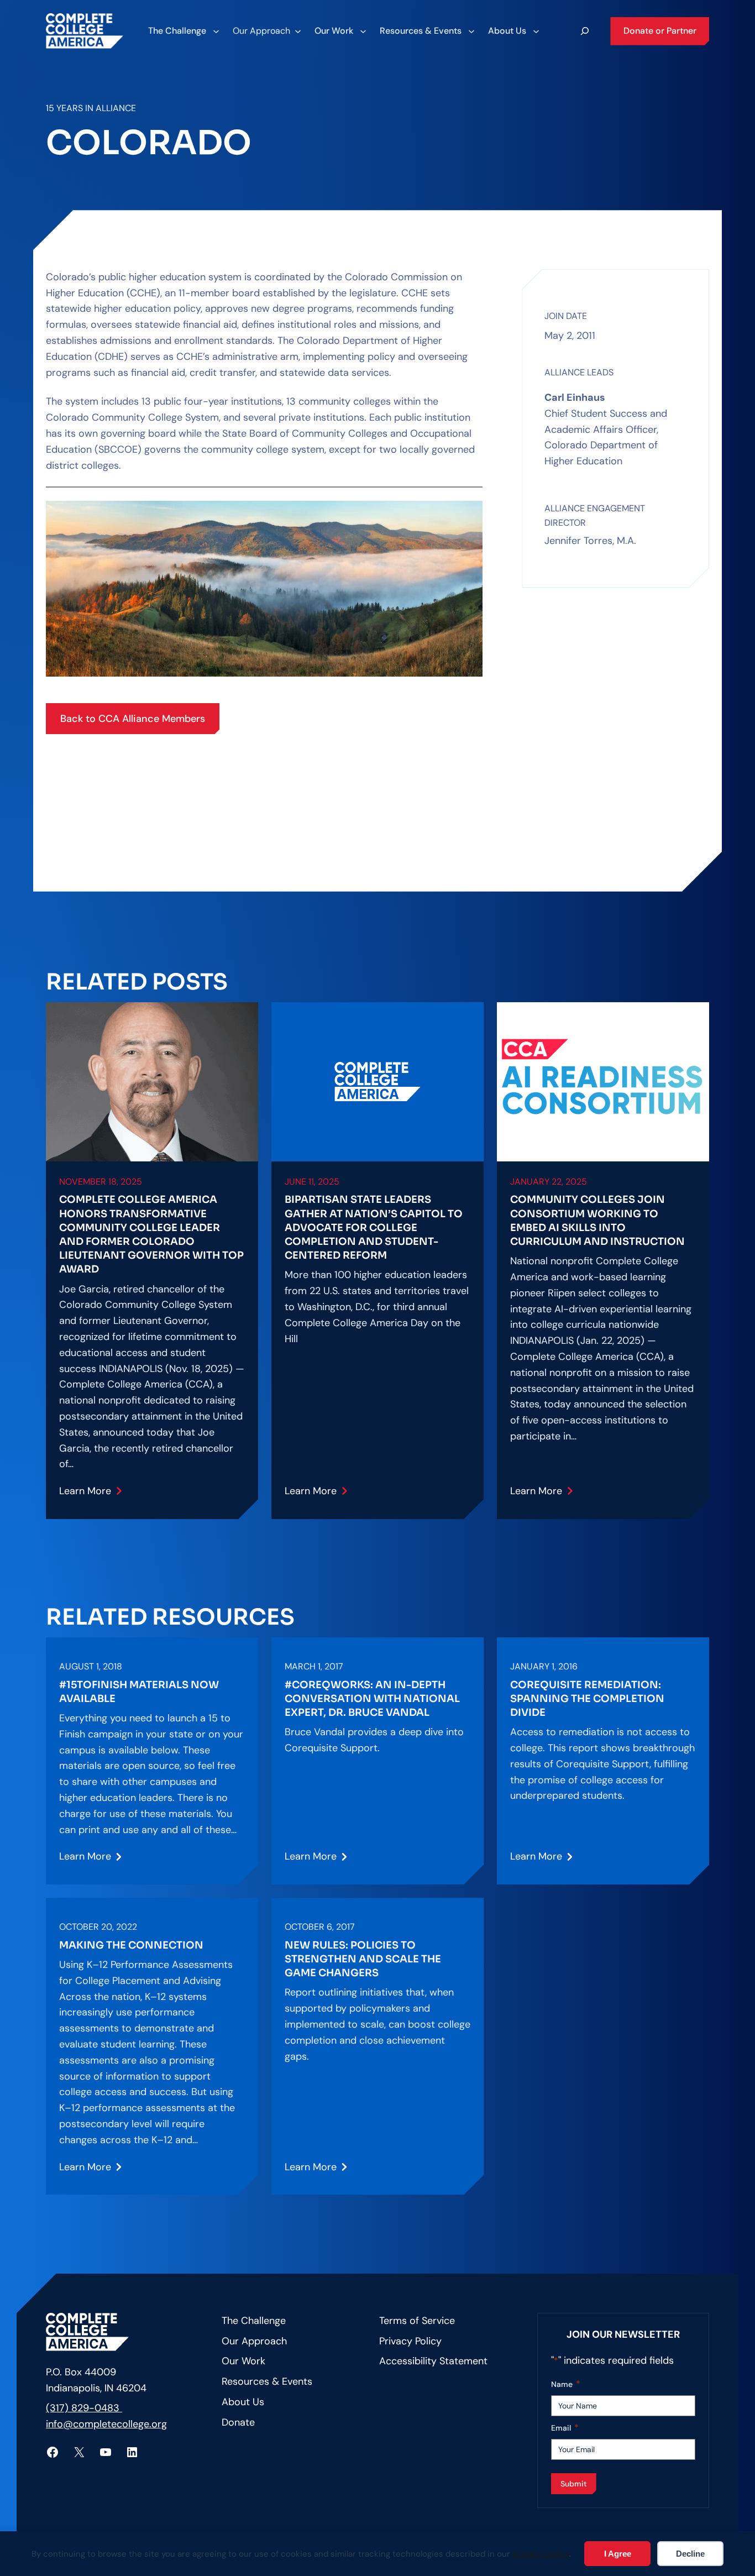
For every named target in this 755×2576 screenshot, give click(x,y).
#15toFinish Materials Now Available (139, 1692)
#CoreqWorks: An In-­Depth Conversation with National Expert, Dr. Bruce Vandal (372, 1699)
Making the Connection (131, 1945)
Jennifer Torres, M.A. (590, 541)
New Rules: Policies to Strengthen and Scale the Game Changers (363, 1959)
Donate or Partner (660, 31)
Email (565, 2428)
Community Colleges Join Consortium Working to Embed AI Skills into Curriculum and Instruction (597, 1221)
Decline (690, 2554)
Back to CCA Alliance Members (133, 719)
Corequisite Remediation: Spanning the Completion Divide (587, 1699)
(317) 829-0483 (84, 2408)
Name (566, 2384)
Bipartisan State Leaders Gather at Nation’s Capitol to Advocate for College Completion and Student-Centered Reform (374, 1227)
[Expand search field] (585, 31)
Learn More (93, 1495)
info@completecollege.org (106, 2424)
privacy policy (541, 2554)
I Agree (618, 2554)
